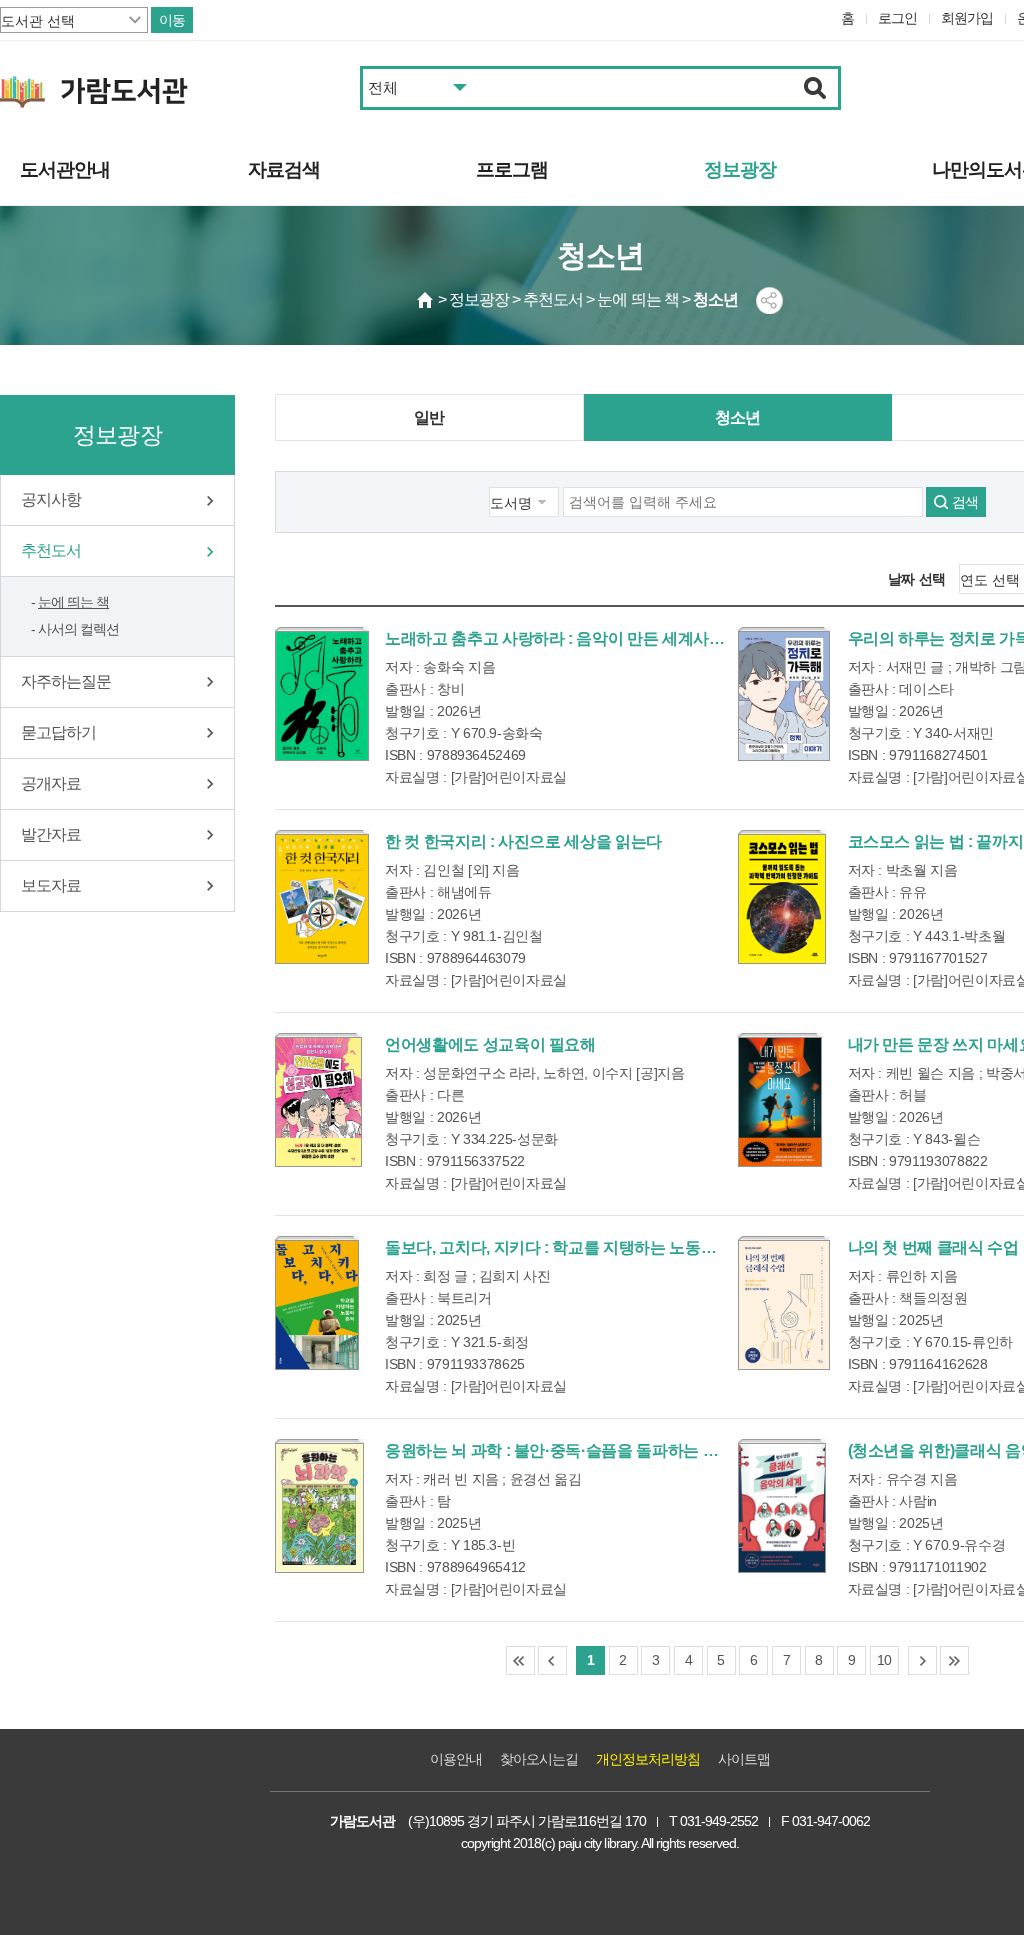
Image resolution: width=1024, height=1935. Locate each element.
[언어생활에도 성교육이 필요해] (318, 1100)
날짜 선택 (917, 579)
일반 (429, 417)
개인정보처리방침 (648, 1759)
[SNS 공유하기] (769, 300)
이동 (172, 20)
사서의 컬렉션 (78, 629)
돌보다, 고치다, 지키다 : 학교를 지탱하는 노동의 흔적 (568, 1247)
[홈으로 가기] (426, 300)
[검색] (815, 88)
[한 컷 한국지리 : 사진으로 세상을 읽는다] (322, 897)
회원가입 (967, 18)
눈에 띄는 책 (73, 602)
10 (884, 1660)
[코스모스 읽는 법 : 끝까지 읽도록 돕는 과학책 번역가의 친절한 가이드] (782, 897)
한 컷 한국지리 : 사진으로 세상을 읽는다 (523, 841)
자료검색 (284, 169)
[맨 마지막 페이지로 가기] (954, 1660)
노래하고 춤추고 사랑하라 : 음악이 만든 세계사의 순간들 (580, 638)
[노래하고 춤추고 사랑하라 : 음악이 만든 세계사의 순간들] (322, 694)
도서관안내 (65, 169)
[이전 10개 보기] (552, 1660)
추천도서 (51, 550)
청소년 (738, 417)
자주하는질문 (66, 681)
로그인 (897, 18)
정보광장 (740, 169)
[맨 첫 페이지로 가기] (520, 1660)
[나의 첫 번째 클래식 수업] (784, 1303)
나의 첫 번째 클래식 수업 (933, 1247)
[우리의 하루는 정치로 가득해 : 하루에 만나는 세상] (784, 694)
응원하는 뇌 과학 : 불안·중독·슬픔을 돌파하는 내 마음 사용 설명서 (612, 1450)
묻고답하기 (58, 732)
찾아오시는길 (539, 1759)
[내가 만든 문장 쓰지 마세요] (780, 1100)
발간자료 (51, 834)
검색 (965, 502)
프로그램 (512, 169)
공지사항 (51, 499)
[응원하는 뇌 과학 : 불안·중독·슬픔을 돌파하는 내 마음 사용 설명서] (319, 1506)
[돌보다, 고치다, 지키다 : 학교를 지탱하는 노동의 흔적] (317, 1303)
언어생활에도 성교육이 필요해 (490, 1044)
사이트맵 (744, 1759)
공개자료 (51, 783)
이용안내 (456, 1759)
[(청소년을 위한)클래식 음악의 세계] (782, 1506)
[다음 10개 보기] (922, 1660)
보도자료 (51, 885)
